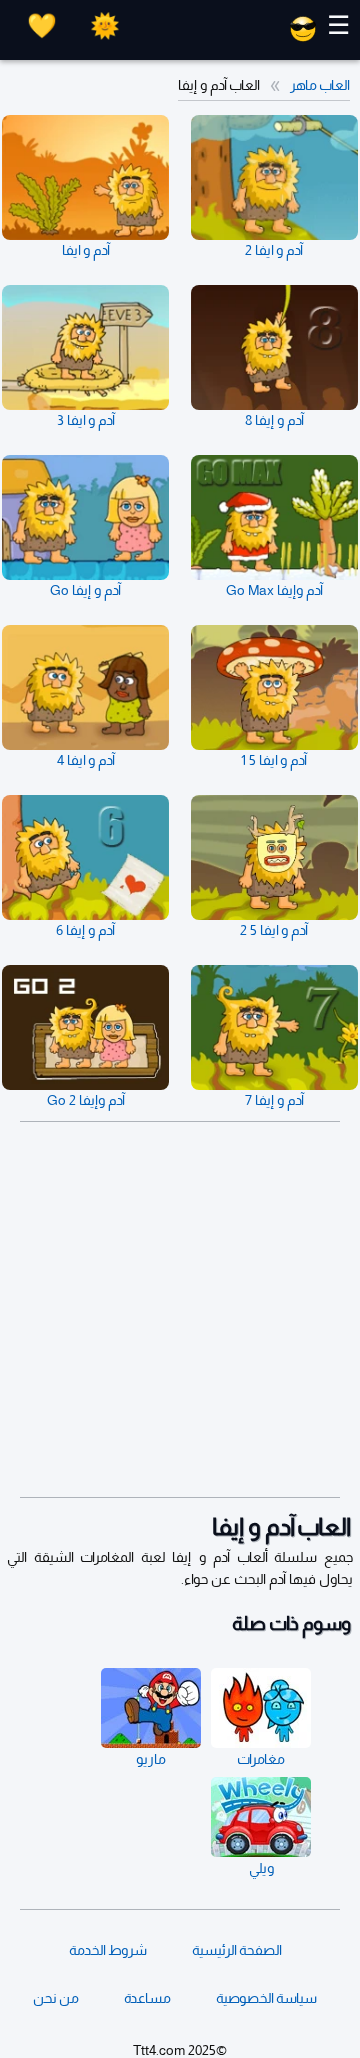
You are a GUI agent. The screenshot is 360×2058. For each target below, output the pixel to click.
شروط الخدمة (108, 1950)
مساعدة (147, 1998)
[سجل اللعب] (42, 25)
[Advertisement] (180, 1310)
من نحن (56, 1998)
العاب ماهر (320, 85)
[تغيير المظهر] (105, 25)
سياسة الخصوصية (266, 1998)
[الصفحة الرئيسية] (303, 37)
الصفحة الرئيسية (237, 1950)
